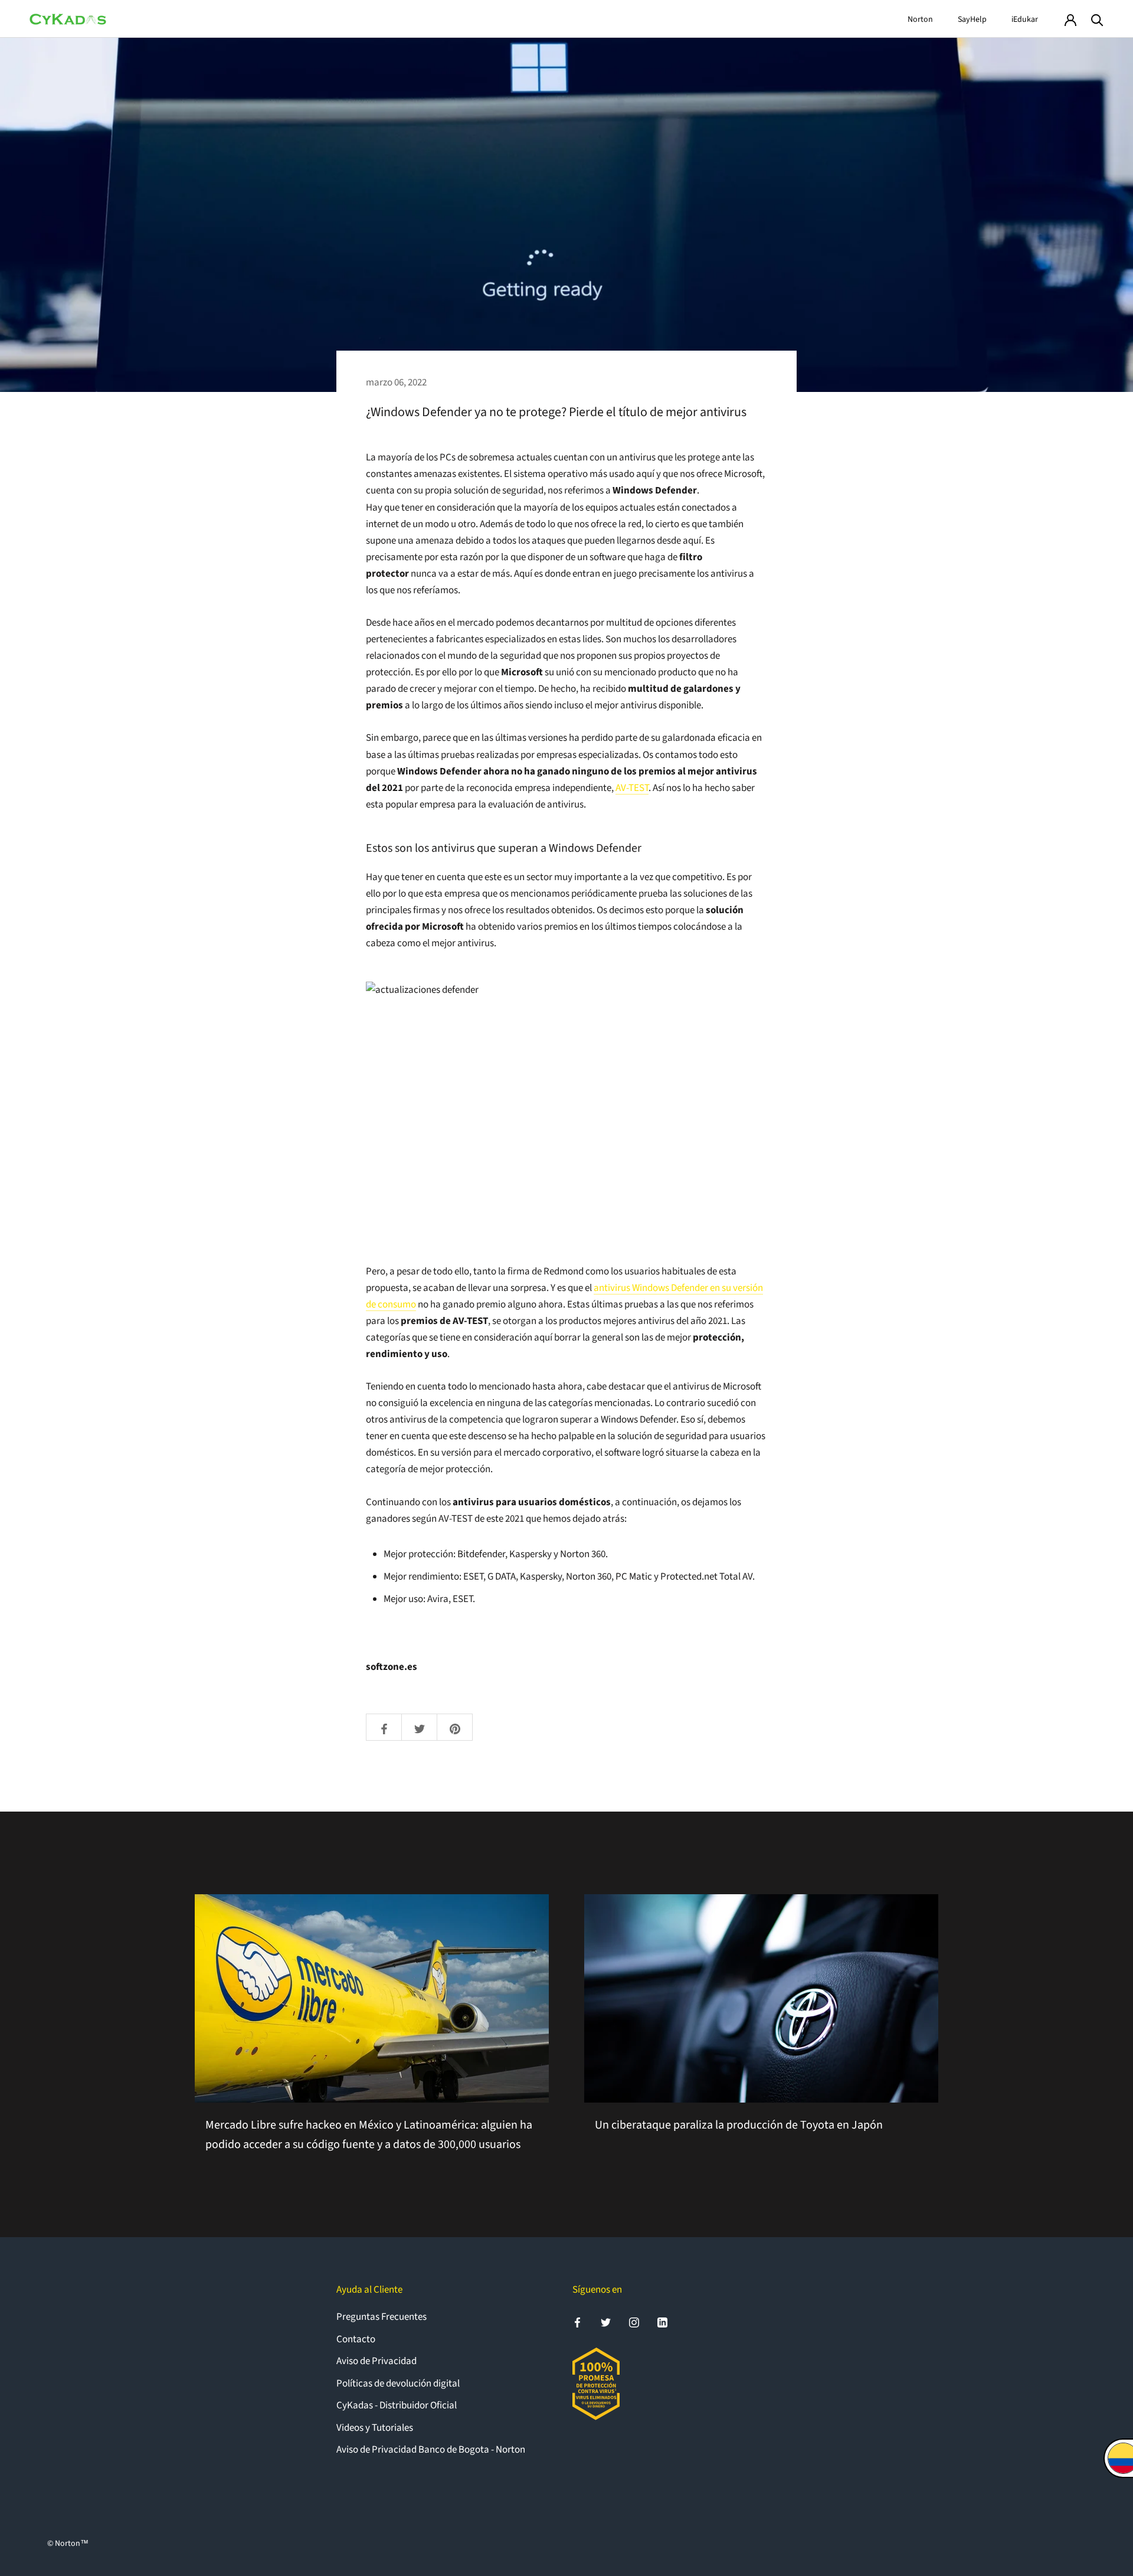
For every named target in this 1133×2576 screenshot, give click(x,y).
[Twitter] (606, 2322)
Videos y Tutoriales (375, 2428)
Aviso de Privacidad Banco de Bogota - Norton (431, 2450)
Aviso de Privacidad (376, 2361)
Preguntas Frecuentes (382, 2317)
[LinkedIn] (662, 2322)
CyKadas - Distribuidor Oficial (397, 2405)
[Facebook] (577, 2322)
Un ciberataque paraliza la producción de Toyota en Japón (739, 2125)
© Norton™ (68, 2544)
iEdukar (1025, 19)
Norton (920, 19)
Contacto (356, 2339)
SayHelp (972, 19)
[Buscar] (1097, 19)
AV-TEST (632, 788)
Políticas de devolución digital (398, 2384)
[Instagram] (634, 2322)
